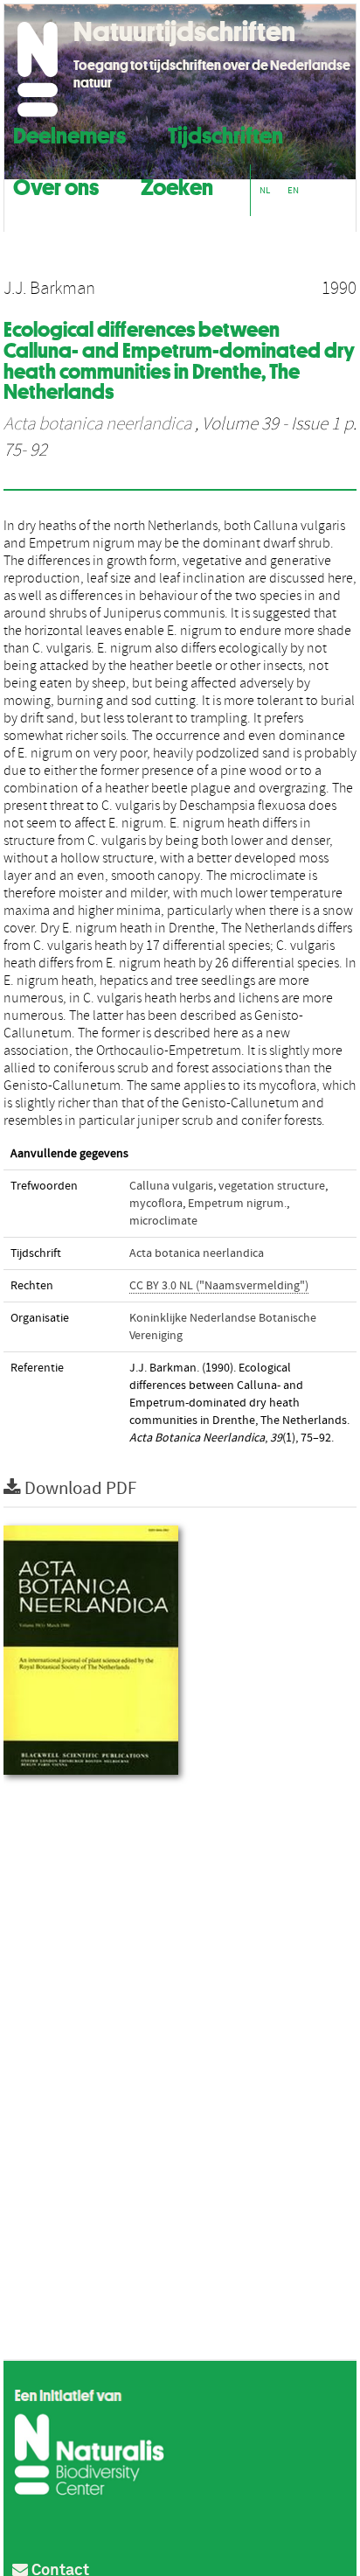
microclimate (163, 1221)
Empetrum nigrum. (237, 1204)
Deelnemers (69, 133)
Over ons (56, 185)
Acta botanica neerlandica (97, 424)
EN (293, 190)
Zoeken (177, 185)
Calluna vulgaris (171, 1186)
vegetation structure (272, 1186)
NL (265, 190)
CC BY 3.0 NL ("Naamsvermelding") (219, 1286)
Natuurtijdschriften (184, 31)
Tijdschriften (225, 133)
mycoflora (156, 1204)
